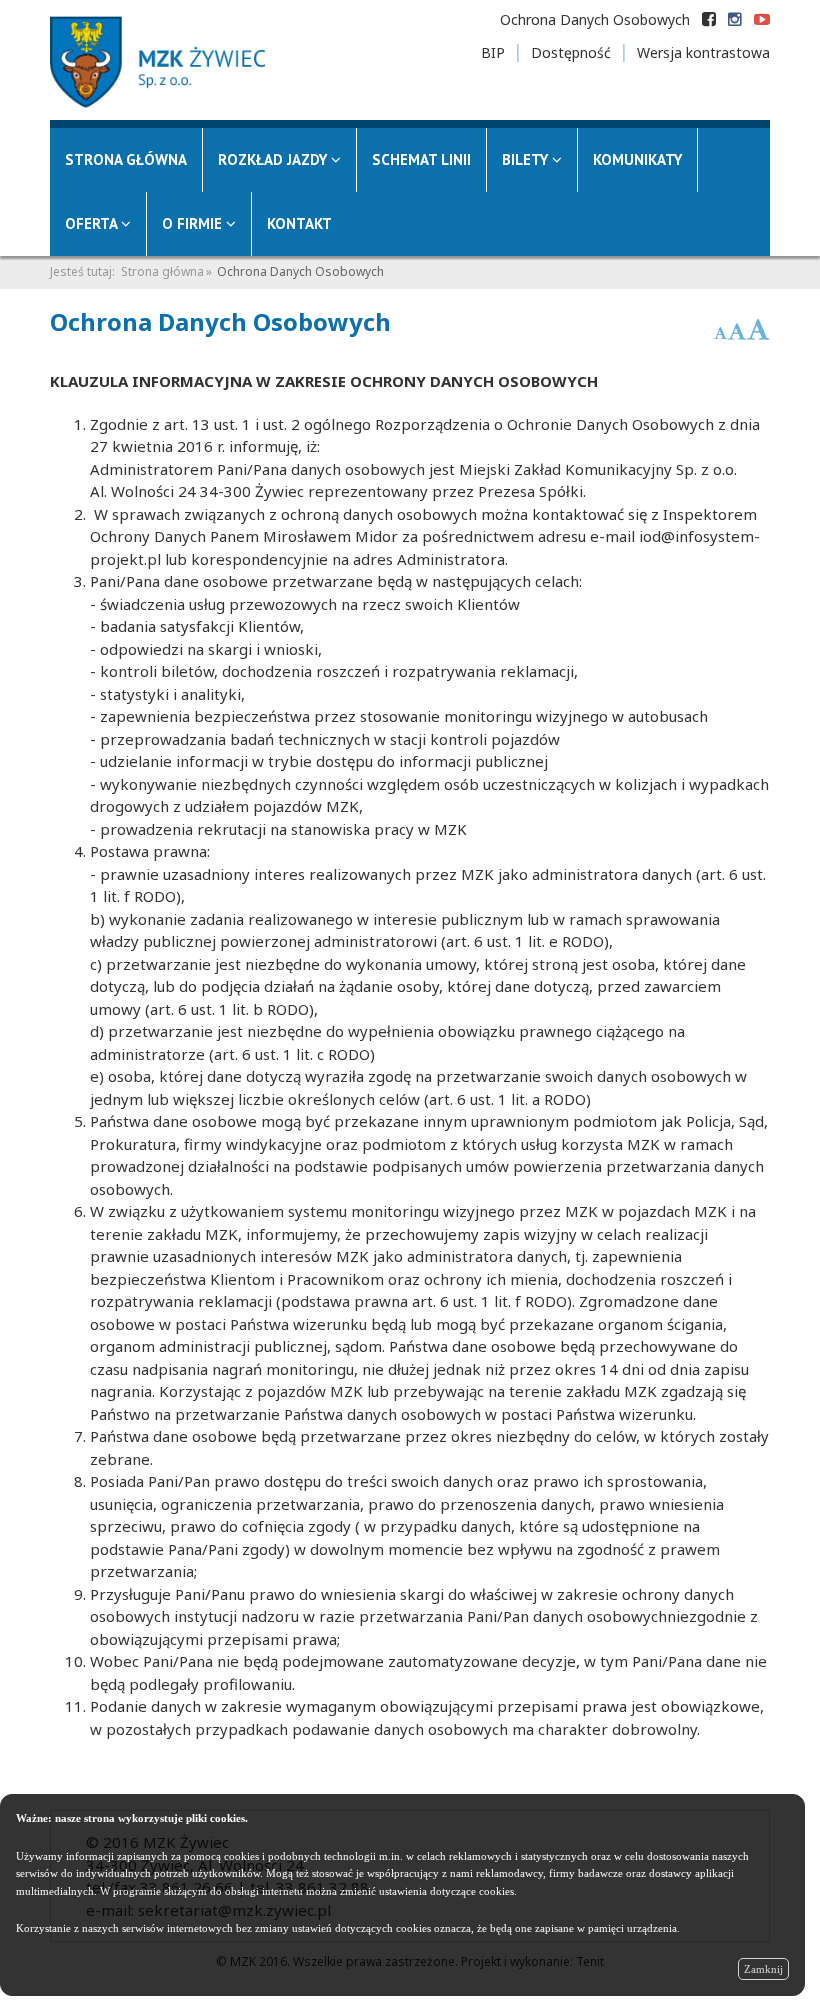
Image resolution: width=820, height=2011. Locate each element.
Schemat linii (421, 159)
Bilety (527, 159)
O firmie (194, 223)
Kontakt (299, 223)
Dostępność (571, 52)
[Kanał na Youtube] (762, 19)
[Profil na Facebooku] (709, 19)
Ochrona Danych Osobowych (595, 19)
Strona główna (126, 159)
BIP (493, 52)
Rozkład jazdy (274, 159)
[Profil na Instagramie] (735, 19)
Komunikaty (637, 159)
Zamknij (763, 1969)
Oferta (93, 223)
